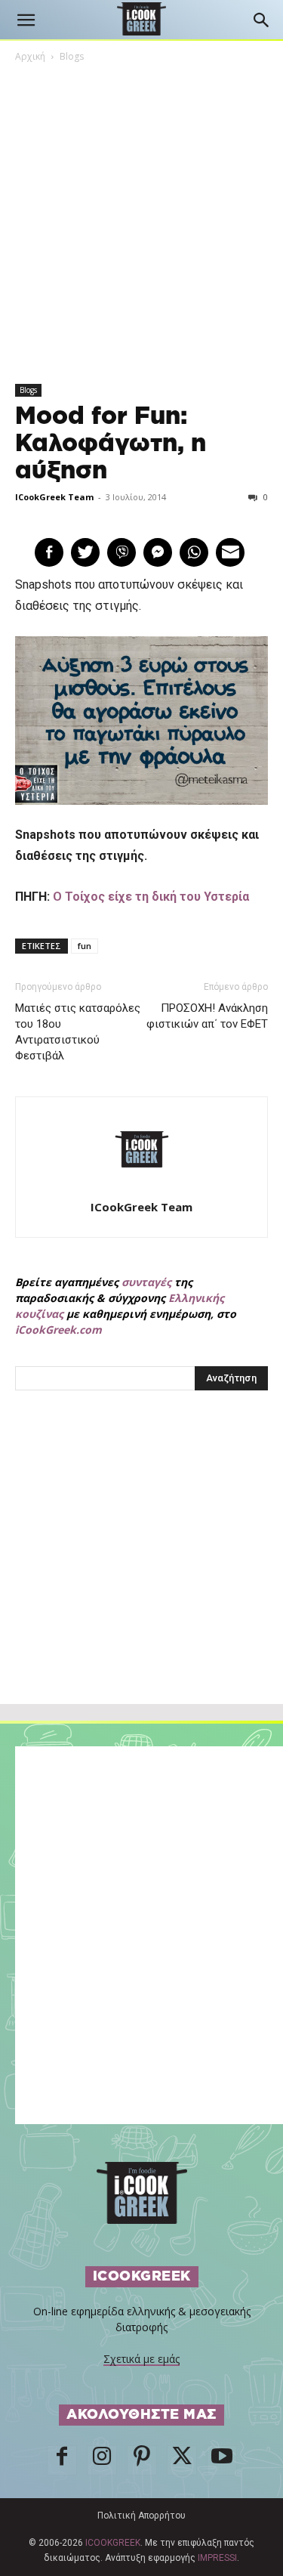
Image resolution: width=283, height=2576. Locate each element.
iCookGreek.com (58, 1330)
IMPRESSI (217, 2558)
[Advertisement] (142, 1580)
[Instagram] (102, 2460)
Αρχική (30, 56)
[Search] (262, 20)
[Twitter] (182, 2460)
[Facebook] (62, 2460)
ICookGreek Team (54, 497)
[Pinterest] (142, 2460)
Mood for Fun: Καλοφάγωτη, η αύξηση (111, 444)
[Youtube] (222, 2460)
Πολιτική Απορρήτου (141, 2516)
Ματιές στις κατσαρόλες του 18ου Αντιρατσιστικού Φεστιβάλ (78, 1032)
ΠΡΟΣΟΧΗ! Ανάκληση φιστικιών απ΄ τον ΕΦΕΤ (207, 1016)
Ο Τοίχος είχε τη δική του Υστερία (151, 897)
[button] (26, 20)
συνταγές (146, 1282)
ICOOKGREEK (113, 2543)
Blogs (72, 56)
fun (85, 946)
